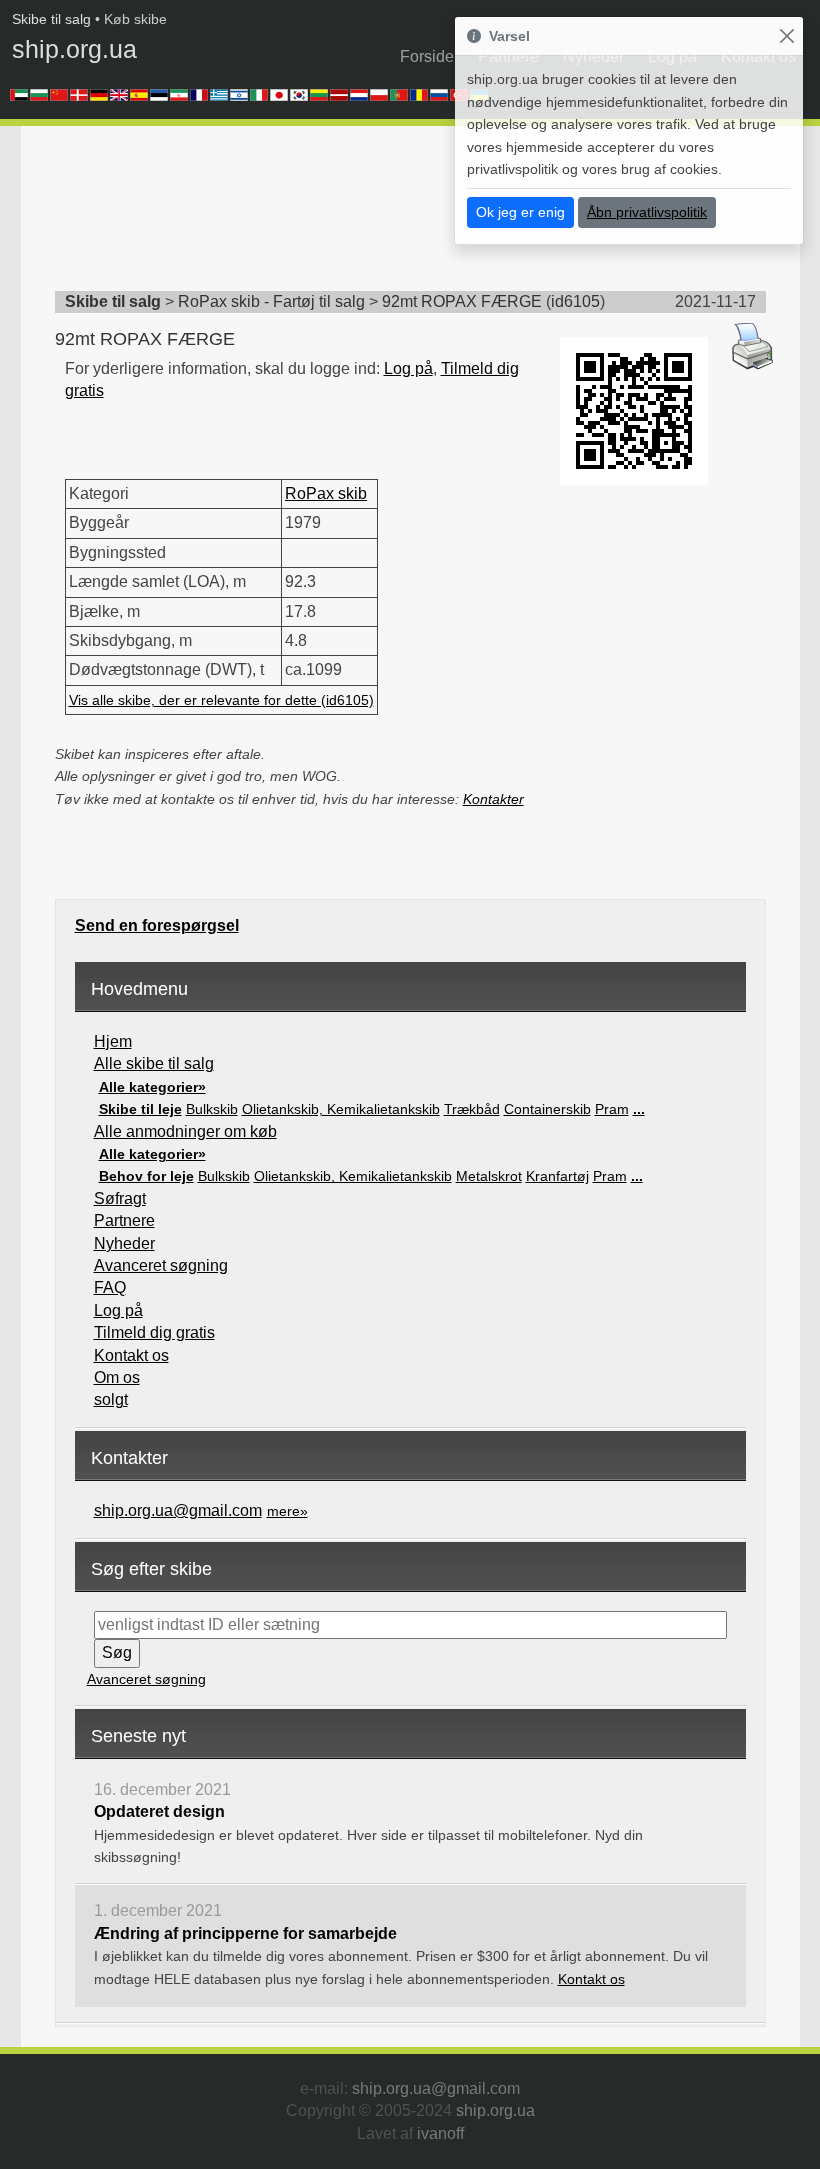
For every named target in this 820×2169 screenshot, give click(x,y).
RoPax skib (326, 493)
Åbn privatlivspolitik (647, 212)
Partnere (124, 1220)
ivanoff (440, 2133)
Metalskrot (489, 1176)
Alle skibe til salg (154, 1063)
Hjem (113, 1041)
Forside (427, 56)
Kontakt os (131, 1355)
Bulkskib (212, 1109)
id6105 (575, 301)
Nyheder (124, 1243)
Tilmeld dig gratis (154, 1332)
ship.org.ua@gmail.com (178, 1510)
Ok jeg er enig (520, 212)
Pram (612, 1109)
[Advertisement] (419, 215)
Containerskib (547, 1109)
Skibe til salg (51, 19)
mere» (287, 1511)
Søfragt (120, 1198)
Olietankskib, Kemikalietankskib (341, 1109)
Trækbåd (472, 1109)
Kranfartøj (557, 1176)
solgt (111, 1399)
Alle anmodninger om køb (185, 1131)
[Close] (786, 36)
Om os (117, 1377)
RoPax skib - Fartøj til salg (271, 301)
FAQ (110, 1287)
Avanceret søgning (161, 1265)
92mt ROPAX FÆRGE (462, 301)
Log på (408, 368)
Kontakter (493, 799)
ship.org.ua (74, 49)
